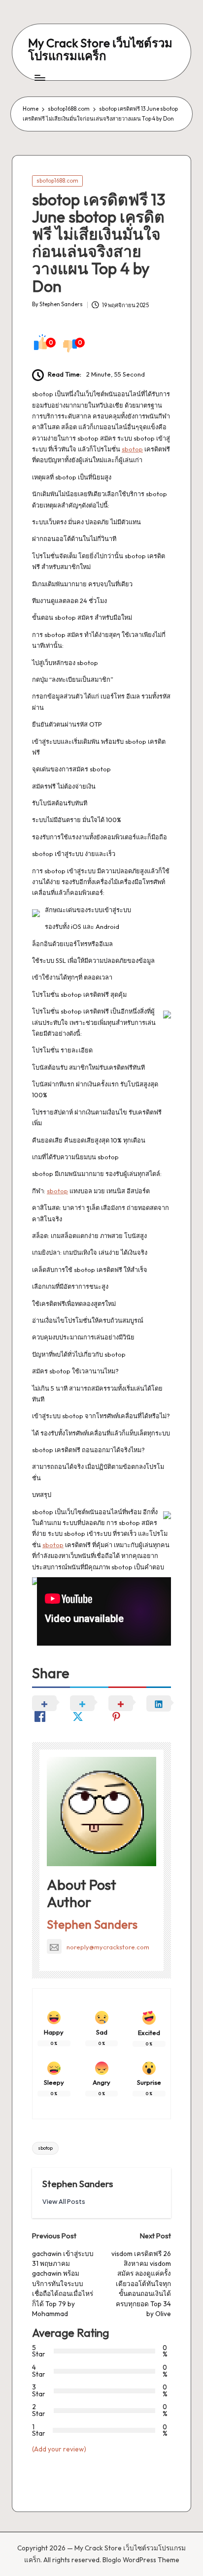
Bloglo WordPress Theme (141, 2560)
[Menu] (39, 78)
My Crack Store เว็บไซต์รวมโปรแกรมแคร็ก (100, 49)
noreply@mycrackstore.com (108, 1947)
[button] (64, 2202)
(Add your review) (59, 2449)
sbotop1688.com (57, 181)
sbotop (132, 449)
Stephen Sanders (92, 1924)
